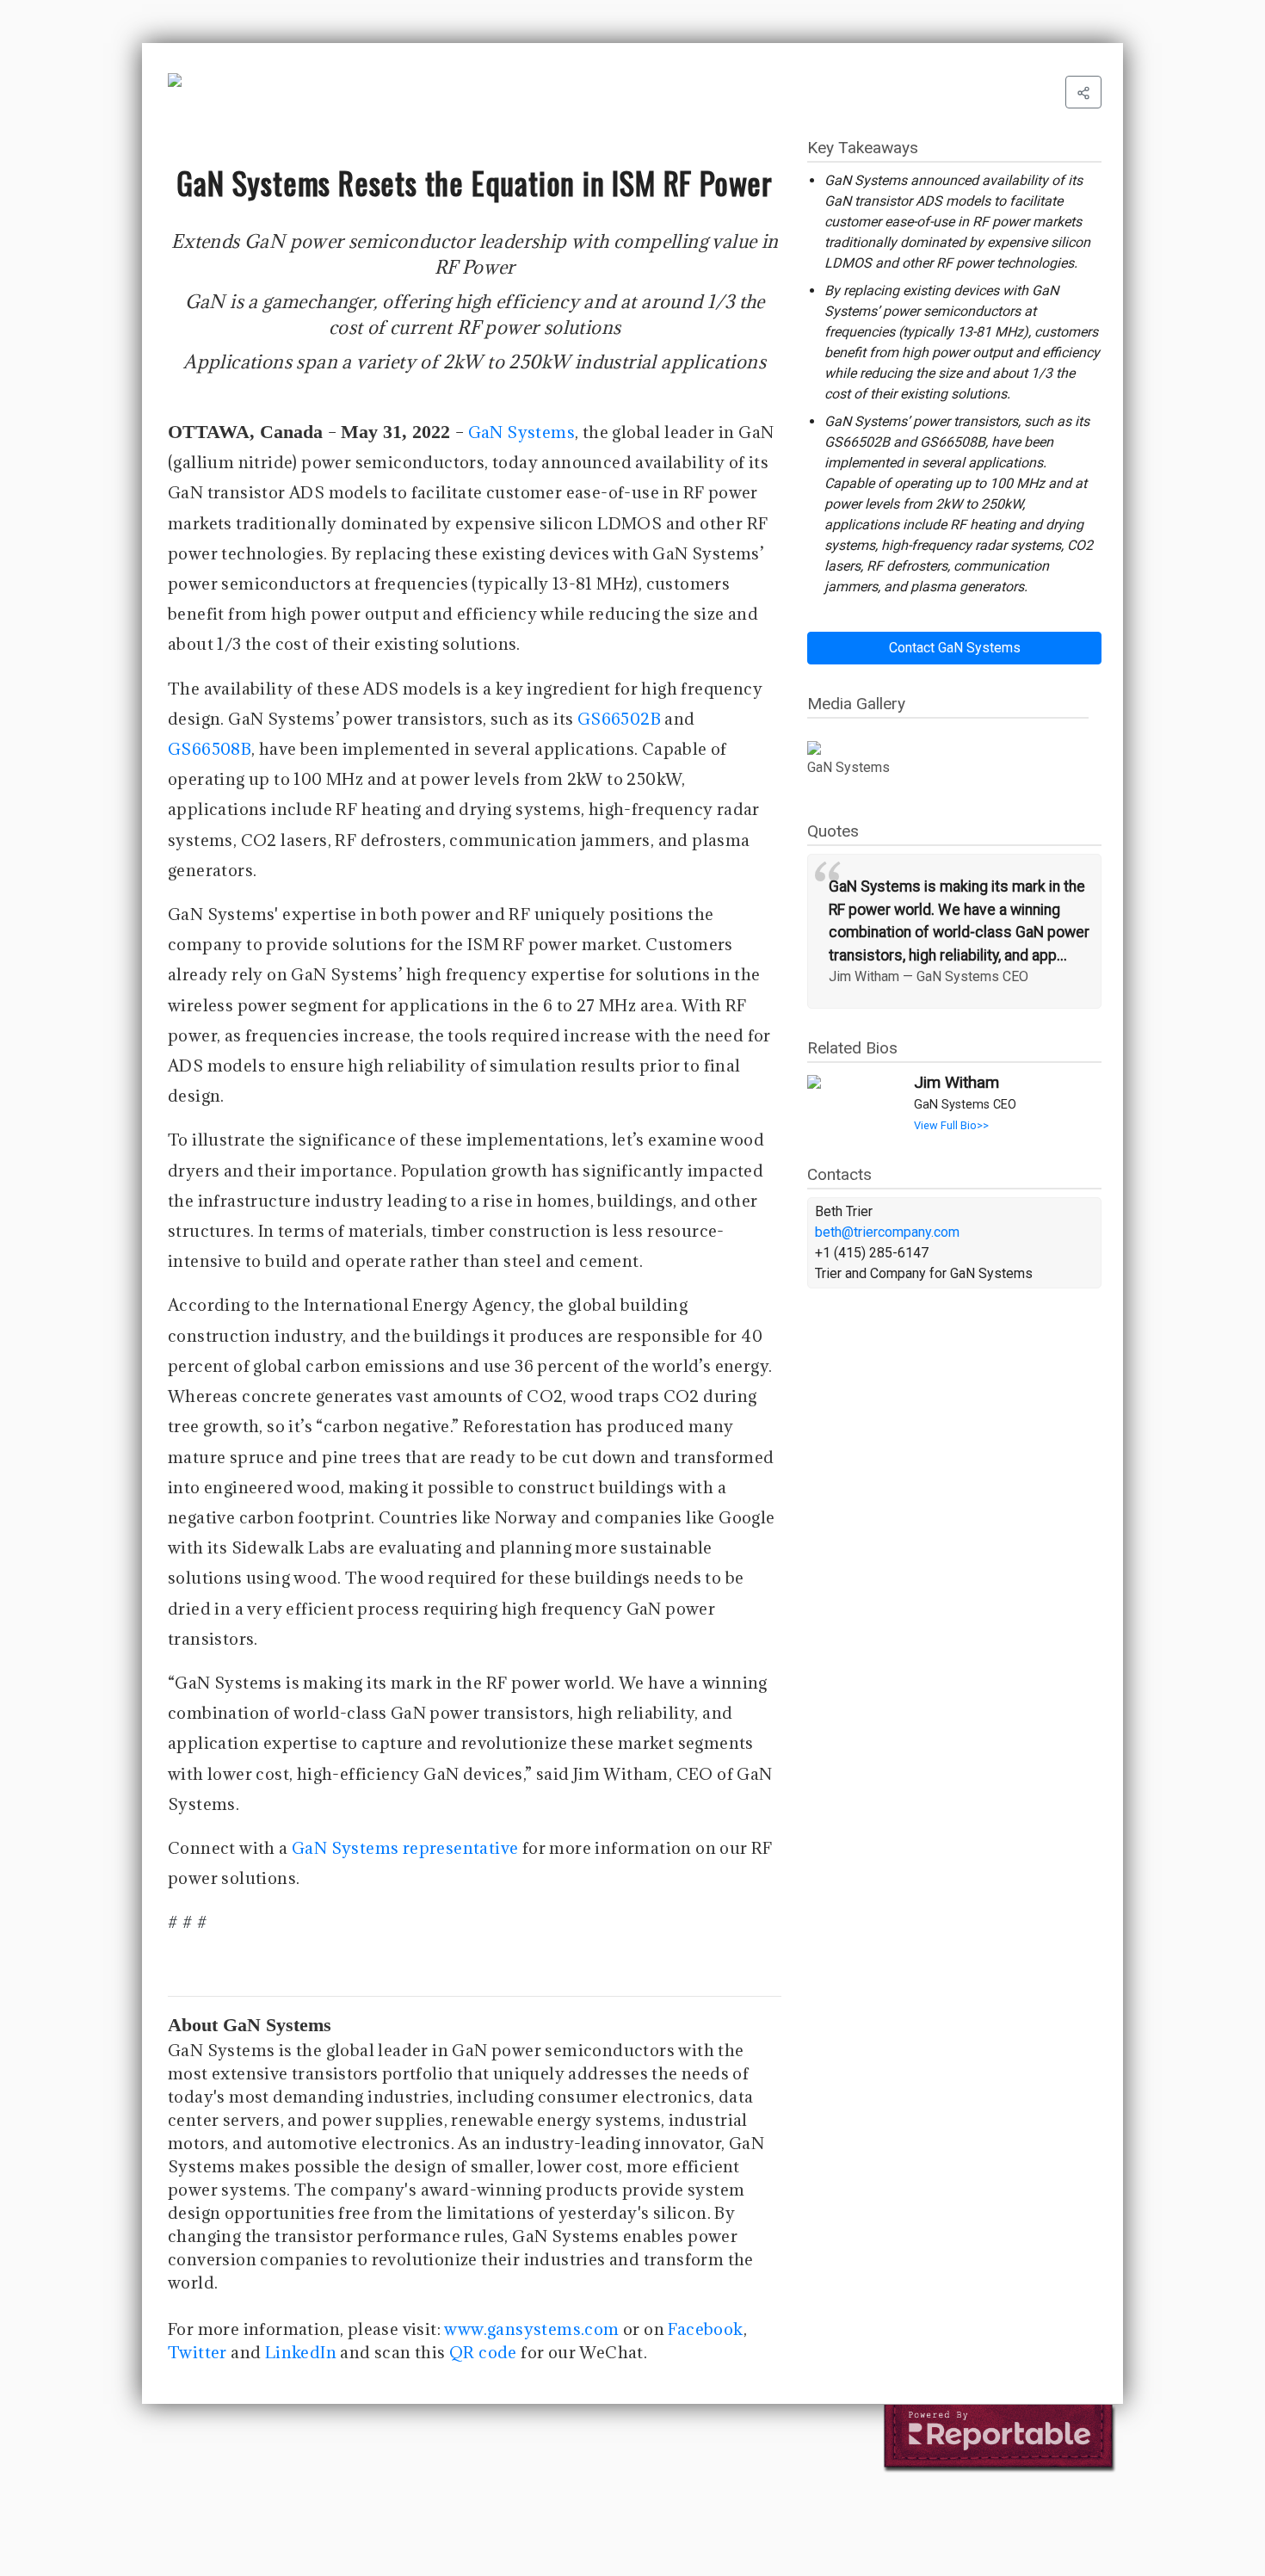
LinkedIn (301, 2352)
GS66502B (619, 719)
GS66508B (210, 749)
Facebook (705, 2329)
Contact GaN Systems (955, 648)
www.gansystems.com (531, 2329)
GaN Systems (521, 432)
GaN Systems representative (405, 1848)
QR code (483, 2352)
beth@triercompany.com (887, 1232)
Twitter (197, 2352)
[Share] (1083, 92)
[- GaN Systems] (948, 748)
